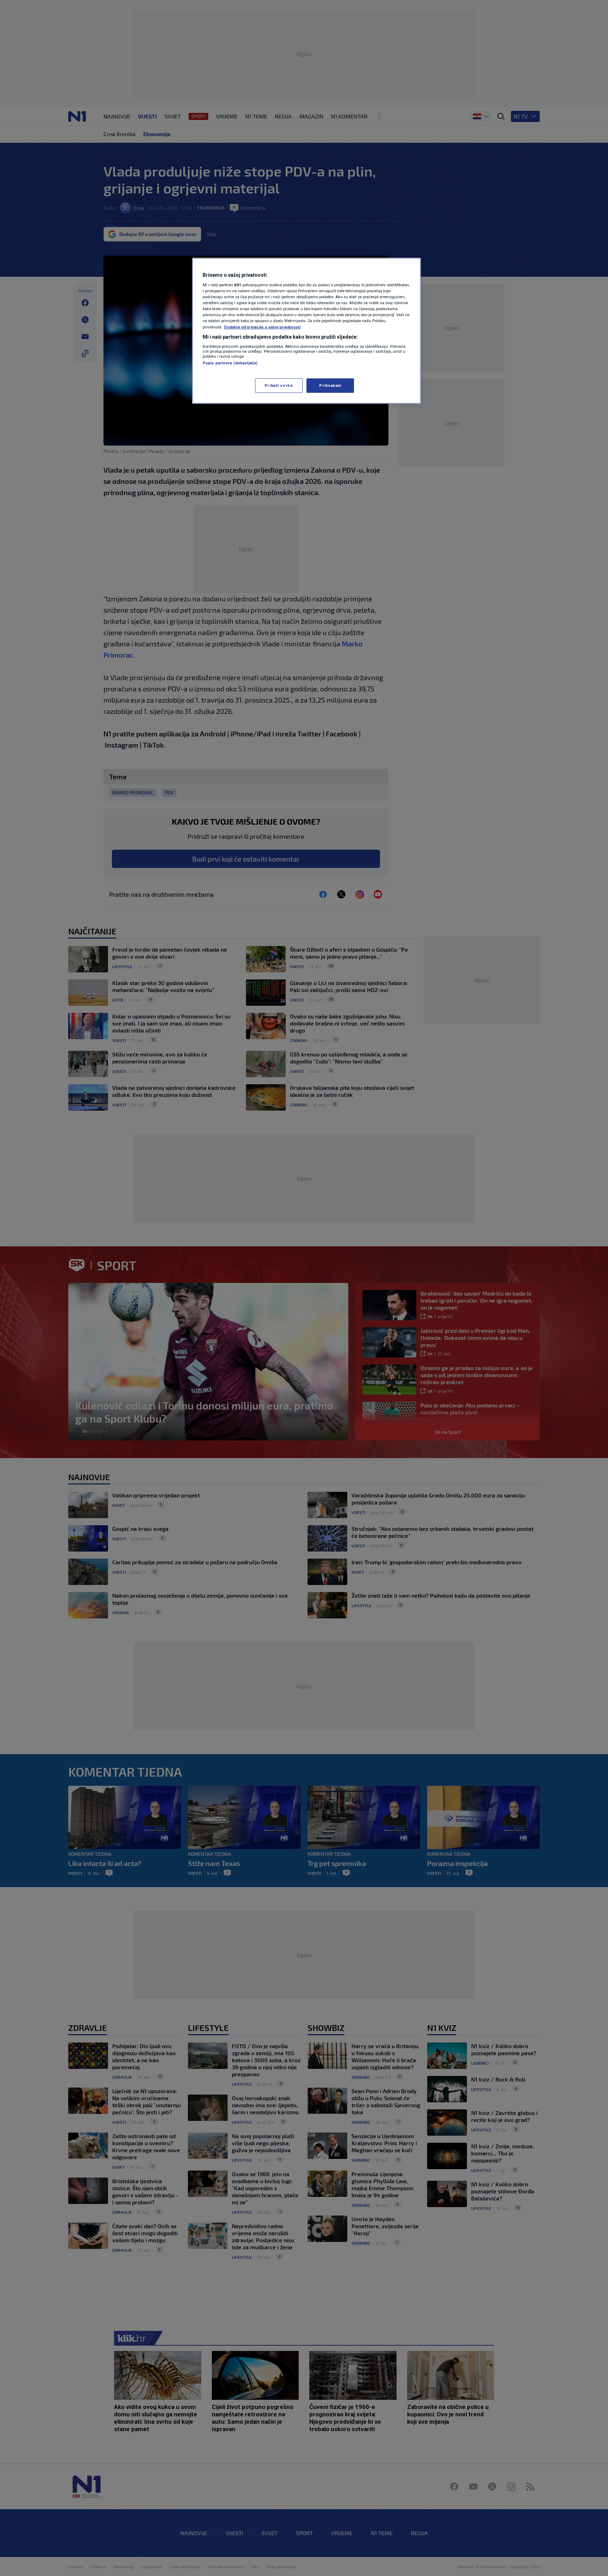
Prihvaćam (330, 385)
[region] (306, 331)
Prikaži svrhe (279, 385)
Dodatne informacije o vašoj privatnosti (262, 327)
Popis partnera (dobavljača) (230, 363)
